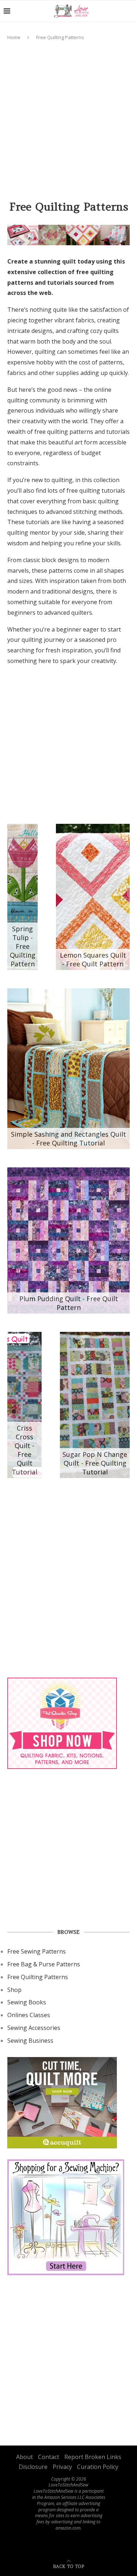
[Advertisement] (68, 117)
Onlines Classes (29, 2015)
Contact (49, 2457)
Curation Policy (98, 2467)
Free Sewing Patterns (37, 1951)
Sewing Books (27, 2002)
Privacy (62, 2467)
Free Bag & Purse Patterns (44, 1964)
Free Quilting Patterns (38, 1977)
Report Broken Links (93, 2457)
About (24, 2457)
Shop (14, 1990)
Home (14, 37)
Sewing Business (30, 2041)
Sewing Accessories (34, 2028)
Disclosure (33, 2467)
